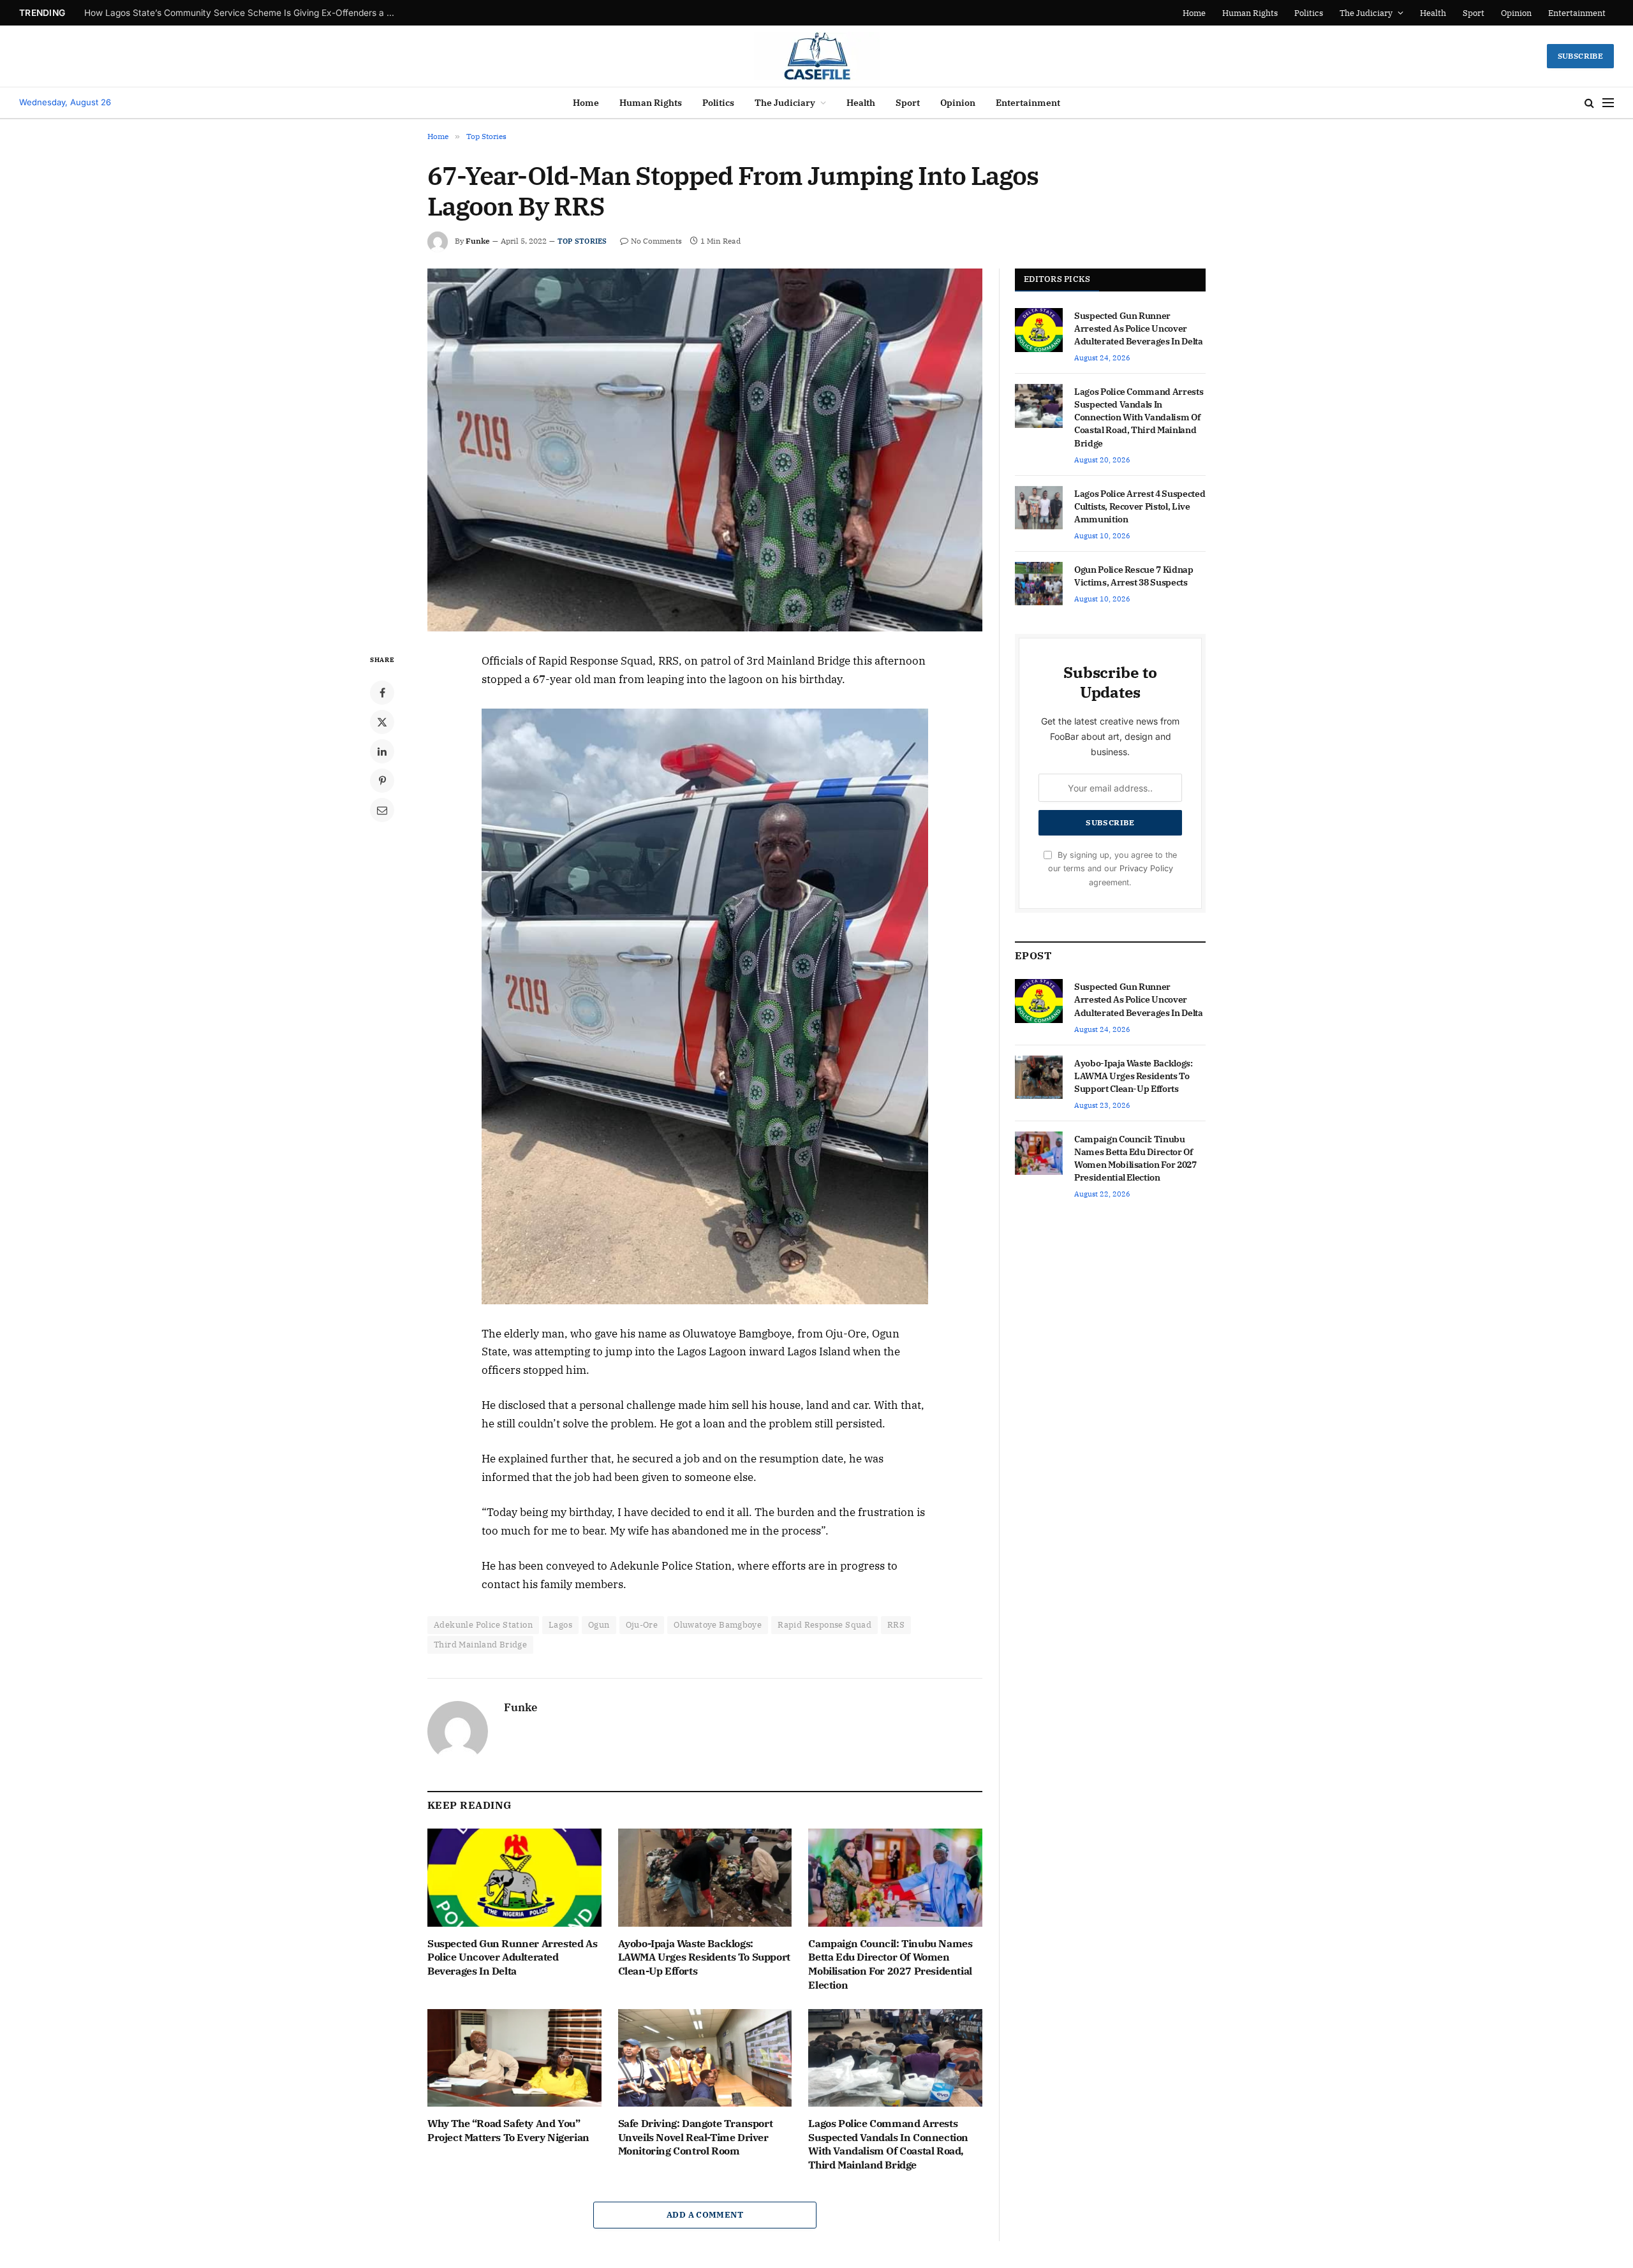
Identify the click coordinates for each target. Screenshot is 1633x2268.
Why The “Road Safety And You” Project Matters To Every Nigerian (508, 2130)
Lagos (560, 1625)
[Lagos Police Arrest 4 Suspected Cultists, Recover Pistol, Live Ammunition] (1039, 508)
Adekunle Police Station (483, 1625)
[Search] (1589, 103)
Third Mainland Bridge (480, 1645)
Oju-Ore (642, 1625)
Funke (478, 241)
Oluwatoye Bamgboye (718, 1625)
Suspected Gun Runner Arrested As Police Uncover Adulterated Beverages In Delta (244, 13)
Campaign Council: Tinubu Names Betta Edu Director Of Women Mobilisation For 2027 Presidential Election (890, 1964)
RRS (896, 1625)
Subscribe (1580, 56)
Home (1194, 13)
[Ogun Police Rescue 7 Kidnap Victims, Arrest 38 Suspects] (1039, 584)
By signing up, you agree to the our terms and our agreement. (1112, 869)
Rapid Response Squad (824, 1625)
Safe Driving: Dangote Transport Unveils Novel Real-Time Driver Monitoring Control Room (696, 2137)
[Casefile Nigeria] (817, 56)
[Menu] (1608, 103)
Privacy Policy (1146, 868)
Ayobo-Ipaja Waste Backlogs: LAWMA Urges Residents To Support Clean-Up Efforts (704, 1957)
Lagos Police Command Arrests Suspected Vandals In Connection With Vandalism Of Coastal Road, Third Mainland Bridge (888, 2144)
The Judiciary (1366, 13)
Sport (1474, 13)
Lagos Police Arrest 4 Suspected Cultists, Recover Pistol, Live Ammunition (1140, 506)
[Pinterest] (382, 781)
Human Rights (1250, 13)
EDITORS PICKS (1057, 279)
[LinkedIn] (382, 751)
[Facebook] (382, 693)
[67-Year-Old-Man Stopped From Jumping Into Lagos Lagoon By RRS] (705, 450)
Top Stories (582, 241)
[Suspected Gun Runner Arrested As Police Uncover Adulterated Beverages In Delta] (514, 1877)
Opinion (1516, 13)
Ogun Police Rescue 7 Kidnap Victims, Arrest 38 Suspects (1134, 576)
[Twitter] (382, 722)
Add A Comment (705, 2215)
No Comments (656, 241)
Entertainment (1577, 13)
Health (1433, 13)
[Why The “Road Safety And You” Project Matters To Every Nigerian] (514, 2058)
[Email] (382, 810)
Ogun (599, 1625)
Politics (1309, 13)
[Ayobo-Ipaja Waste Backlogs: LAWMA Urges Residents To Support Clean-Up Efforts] (705, 1877)
